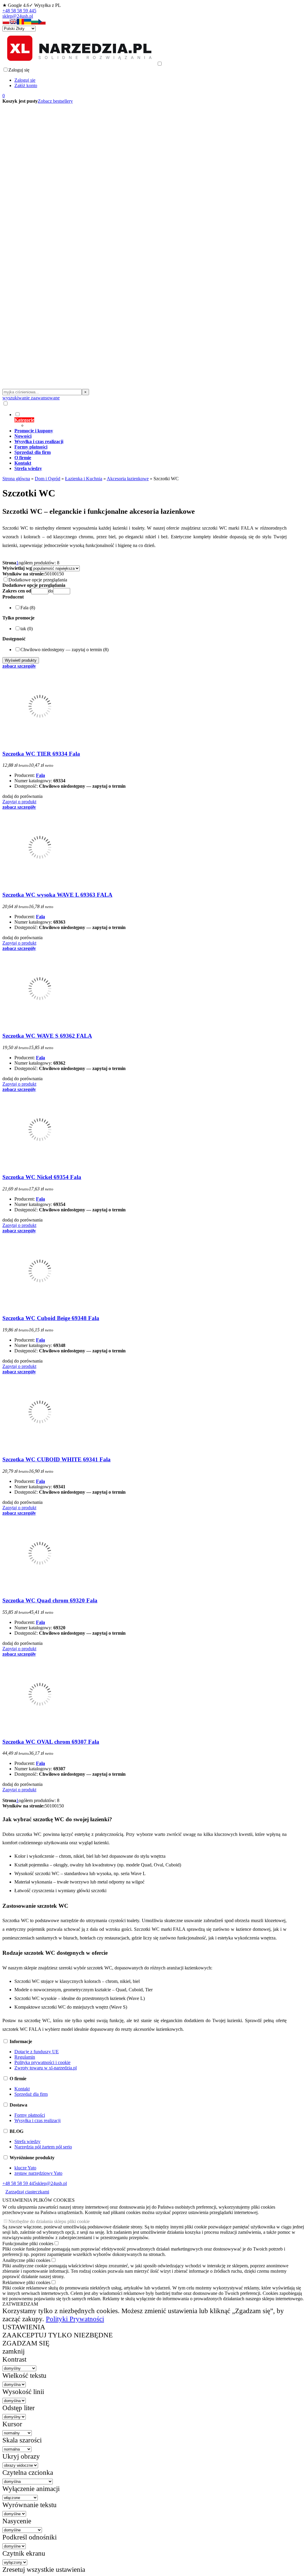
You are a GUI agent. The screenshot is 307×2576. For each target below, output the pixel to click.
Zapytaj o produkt (19, 802)
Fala (40, 775)
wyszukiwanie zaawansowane (31, 398)
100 (53, 574)
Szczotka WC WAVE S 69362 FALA (47, 1036)
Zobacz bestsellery (55, 101)
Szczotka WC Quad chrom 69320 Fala (50, 1600)
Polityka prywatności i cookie (42, 2062)
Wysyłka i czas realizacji (37, 2120)
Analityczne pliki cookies (26, 2260)
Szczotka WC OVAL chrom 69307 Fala (51, 1742)
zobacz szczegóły (19, 666)
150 (60, 574)
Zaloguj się (25, 80)
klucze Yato (25, 2168)
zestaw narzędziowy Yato (38, 2173)
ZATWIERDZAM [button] (20, 2304)
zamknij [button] (13, 2351)
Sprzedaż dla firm (31, 2094)
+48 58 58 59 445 (19, 11)
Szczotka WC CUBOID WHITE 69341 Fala (57, 1459)
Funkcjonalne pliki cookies (28, 2244)
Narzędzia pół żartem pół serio (43, 2147)
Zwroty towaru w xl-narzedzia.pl (46, 2068)
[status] (253, 2556)
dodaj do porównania (22, 796)
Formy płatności (30, 2115)
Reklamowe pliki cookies (26, 2282)
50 (47, 574)
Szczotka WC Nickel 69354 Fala (42, 1177)
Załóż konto (26, 85)
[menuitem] (151, 420)
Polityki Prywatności (75, 2319)
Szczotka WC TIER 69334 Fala (41, 754)
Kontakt (22, 2089)
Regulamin (25, 2057)
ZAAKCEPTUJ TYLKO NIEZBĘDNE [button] (58, 2335)
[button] (6, 23)
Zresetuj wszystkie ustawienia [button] (44, 2569)
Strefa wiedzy (27, 2141)
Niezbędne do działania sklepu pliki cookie (49, 2221)
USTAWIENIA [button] (24, 2327)
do (51, 591)
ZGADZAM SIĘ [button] (26, 2343)
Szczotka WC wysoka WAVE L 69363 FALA (57, 895)
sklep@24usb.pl (18, 16)
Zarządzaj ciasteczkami (27, 2192)
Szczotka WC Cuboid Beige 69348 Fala (51, 1318)
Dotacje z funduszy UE (37, 2052)
